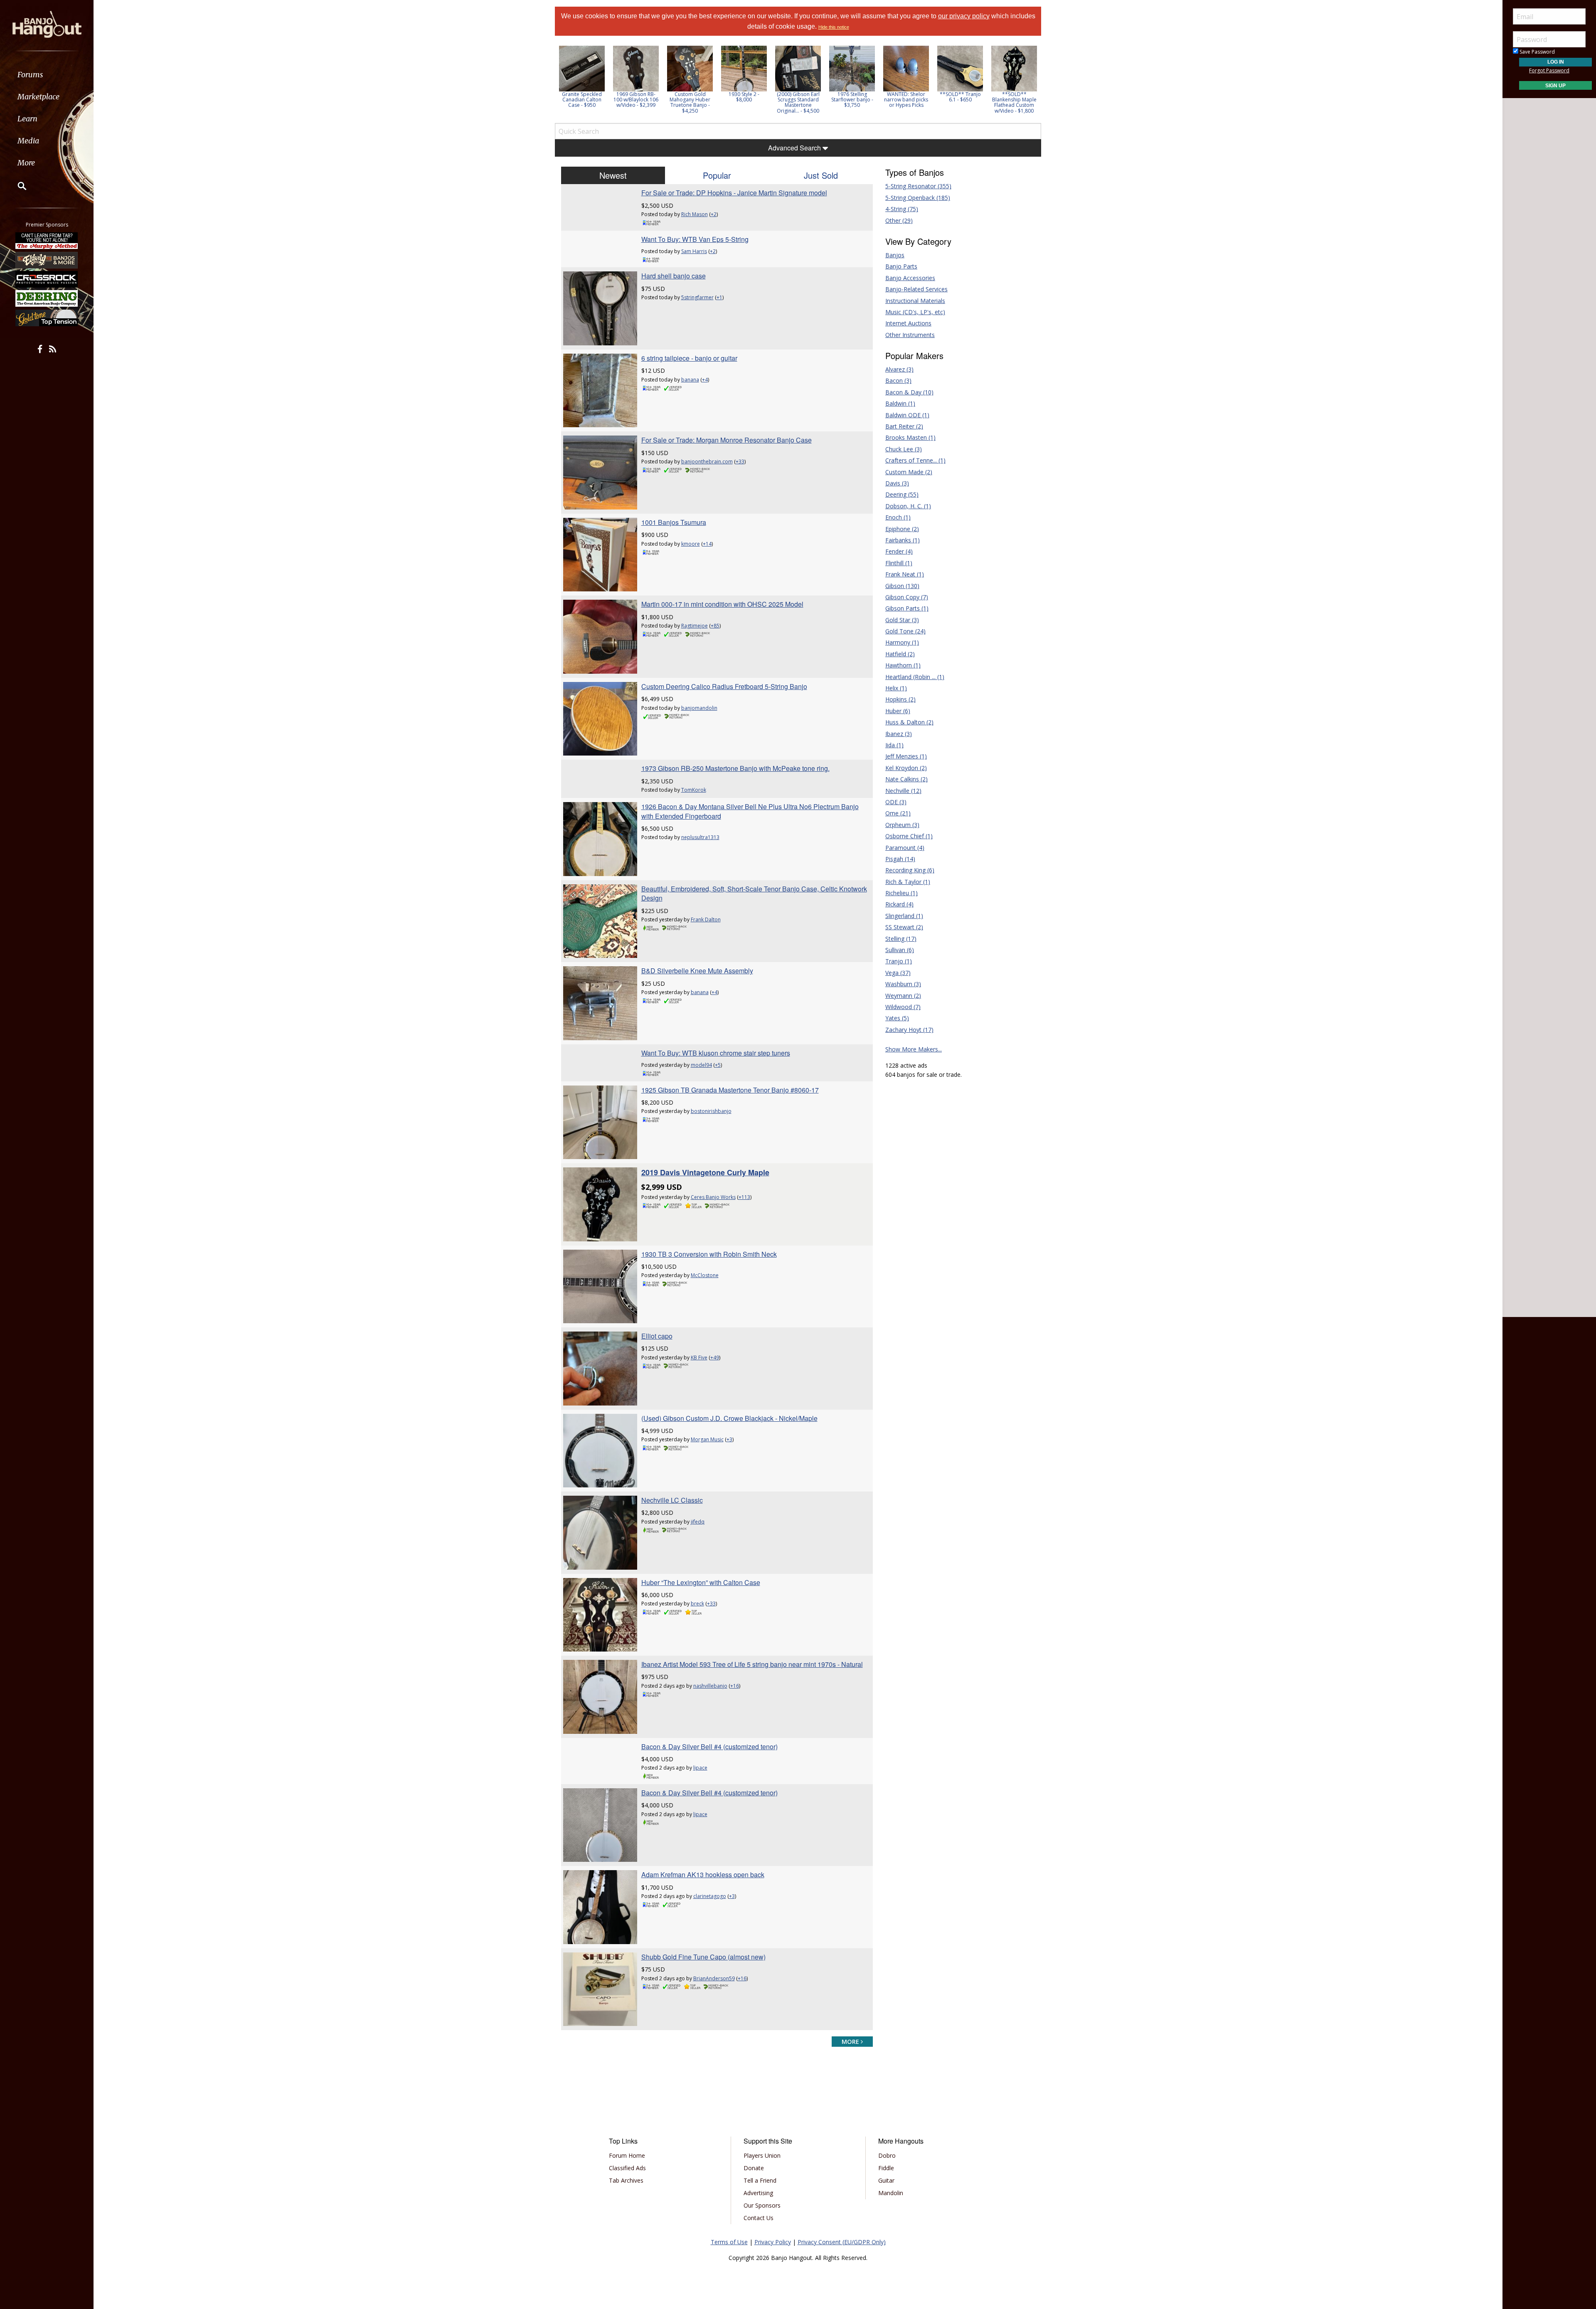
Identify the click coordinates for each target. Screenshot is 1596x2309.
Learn (27, 119)
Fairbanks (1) (903, 540)
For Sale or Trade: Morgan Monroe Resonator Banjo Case (727, 440)
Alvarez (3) (899, 369)
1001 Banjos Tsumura (674, 522)
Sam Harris (694, 251)
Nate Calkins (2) (906, 779)
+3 (729, 1439)
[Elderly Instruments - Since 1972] (47, 260)
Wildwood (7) (903, 1007)
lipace (700, 1768)
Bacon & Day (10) (909, 392)
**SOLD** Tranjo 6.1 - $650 (906, 97)
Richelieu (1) (901, 893)
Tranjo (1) (899, 961)
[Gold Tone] (47, 318)
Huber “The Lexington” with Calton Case (701, 1582)
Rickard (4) (899, 904)
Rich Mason (695, 214)
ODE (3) (896, 802)
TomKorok (694, 790)
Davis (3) (897, 483)
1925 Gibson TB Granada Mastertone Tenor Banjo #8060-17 (730, 1090)
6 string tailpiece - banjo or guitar (689, 358)
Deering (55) (902, 494)
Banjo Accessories (910, 278)
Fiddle (886, 2168)
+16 (735, 1686)
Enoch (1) (898, 517)
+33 (740, 462)
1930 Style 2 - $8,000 (690, 97)
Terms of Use (729, 2242)
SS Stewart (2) (904, 927)
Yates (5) (897, 1018)
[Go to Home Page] (47, 24)
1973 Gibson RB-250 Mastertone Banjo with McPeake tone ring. (735, 768)
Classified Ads (627, 2168)
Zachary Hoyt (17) (909, 1030)
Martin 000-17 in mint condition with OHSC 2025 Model (722, 604)
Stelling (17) (901, 939)
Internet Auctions (908, 323)
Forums (30, 75)
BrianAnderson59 (714, 1978)
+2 (714, 214)
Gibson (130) (902, 586)
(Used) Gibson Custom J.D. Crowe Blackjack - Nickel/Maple (729, 1418)
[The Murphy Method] (47, 241)
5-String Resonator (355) (918, 186)
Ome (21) (898, 813)
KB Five (699, 1358)
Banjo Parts (901, 266)
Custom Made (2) (909, 472)
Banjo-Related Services (916, 289)
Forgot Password (1549, 70)
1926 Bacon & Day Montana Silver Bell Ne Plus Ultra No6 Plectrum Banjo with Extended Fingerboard (750, 811)
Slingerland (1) (904, 916)
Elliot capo (657, 1336)
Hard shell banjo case (674, 276)
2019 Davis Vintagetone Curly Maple (705, 1172)
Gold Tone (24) (905, 631)
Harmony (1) (902, 642)
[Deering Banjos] (47, 298)
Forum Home (627, 2155)
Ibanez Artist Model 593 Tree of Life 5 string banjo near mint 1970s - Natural (752, 1664)
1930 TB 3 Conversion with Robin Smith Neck (709, 1254)
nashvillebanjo (710, 1686)
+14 (707, 544)
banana (690, 380)
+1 (719, 297)
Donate (754, 2168)
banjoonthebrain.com (707, 462)
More (26, 163)
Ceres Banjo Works (713, 1197)
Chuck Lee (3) (904, 449)
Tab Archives (626, 2180)
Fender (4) (899, 551)
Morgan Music (707, 1439)
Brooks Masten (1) (910, 437)
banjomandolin (699, 708)
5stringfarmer (697, 297)
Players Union (762, 2155)
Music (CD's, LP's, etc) (915, 312)
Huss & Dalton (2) (909, 722)
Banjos (895, 255)
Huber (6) (898, 711)
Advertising (758, 2193)
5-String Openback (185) (918, 198)
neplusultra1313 (700, 837)
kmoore (691, 544)
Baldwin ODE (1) (907, 415)
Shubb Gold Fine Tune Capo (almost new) (703, 1957)
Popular (717, 175)
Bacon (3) (898, 380)
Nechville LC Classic (672, 1500)
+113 (744, 1197)
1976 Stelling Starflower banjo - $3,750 (798, 100)
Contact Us (759, 2218)
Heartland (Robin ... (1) (915, 677)
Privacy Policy (773, 2242)
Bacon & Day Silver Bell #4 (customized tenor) (709, 1747)
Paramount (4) (905, 848)
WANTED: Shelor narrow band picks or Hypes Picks (852, 100)
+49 (715, 1358)
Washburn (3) (903, 984)
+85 (715, 626)
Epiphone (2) (902, 529)
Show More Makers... (914, 1049)
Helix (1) (896, 688)
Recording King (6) (910, 870)
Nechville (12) (903, 791)
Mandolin (891, 2193)
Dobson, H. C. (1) (908, 506)
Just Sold (821, 175)
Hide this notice (834, 27)
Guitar (886, 2180)
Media (28, 141)
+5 (718, 1065)
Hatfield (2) (900, 654)
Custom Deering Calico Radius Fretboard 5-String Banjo (724, 686)
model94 (701, 1065)
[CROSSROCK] (47, 279)
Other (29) (899, 220)
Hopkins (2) (900, 699)
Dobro (887, 2155)
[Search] (17, 186)
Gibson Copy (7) (907, 597)
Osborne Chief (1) (909, 836)
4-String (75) (902, 209)
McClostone (705, 1275)
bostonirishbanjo (711, 1111)
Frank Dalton (706, 919)
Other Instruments (910, 335)
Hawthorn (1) (903, 665)
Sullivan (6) (900, 950)
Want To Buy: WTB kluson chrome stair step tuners (716, 1053)
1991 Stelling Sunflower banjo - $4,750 (1014, 100)
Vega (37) (898, 973)
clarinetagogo (710, 1896)
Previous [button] (559, 82)
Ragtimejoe (695, 626)
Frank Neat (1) (905, 574)
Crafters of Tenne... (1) (915, 460)
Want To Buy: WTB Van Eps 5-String (695, 239)
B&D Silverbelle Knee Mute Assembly (697, 971)
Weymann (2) (903, 996)
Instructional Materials (915, 301)
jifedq (698, 1522)
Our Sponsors (762, 2205)
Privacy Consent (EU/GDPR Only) (842, 2242)
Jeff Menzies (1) (906, 756)
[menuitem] (47, 75)
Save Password (1537, 52)
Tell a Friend (760, 2180)
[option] (582, 77)
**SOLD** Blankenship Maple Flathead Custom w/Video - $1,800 (960, 102)
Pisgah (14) (900, 859)
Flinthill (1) (899, 563)
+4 (705, 380)
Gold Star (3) (902, 620)
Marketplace (38, 97)
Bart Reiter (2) (904, 426)
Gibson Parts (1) (907, 608)
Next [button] (1030, 82)
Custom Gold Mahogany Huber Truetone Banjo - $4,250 (636, 102)
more (851, 2042)
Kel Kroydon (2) (906, 768)
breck (697, 1604)
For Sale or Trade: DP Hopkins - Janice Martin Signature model (734, 193)
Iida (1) (894, 745)
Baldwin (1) (900, 403)
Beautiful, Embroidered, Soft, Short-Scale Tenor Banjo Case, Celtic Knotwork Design (754, 893)
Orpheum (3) (902, 825)
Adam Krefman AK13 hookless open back (703, 1875)
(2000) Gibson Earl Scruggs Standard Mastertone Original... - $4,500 (744, 102)
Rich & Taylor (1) (908, 882)
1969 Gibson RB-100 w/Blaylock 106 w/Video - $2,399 (582, 100)
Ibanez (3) (899, 734)
